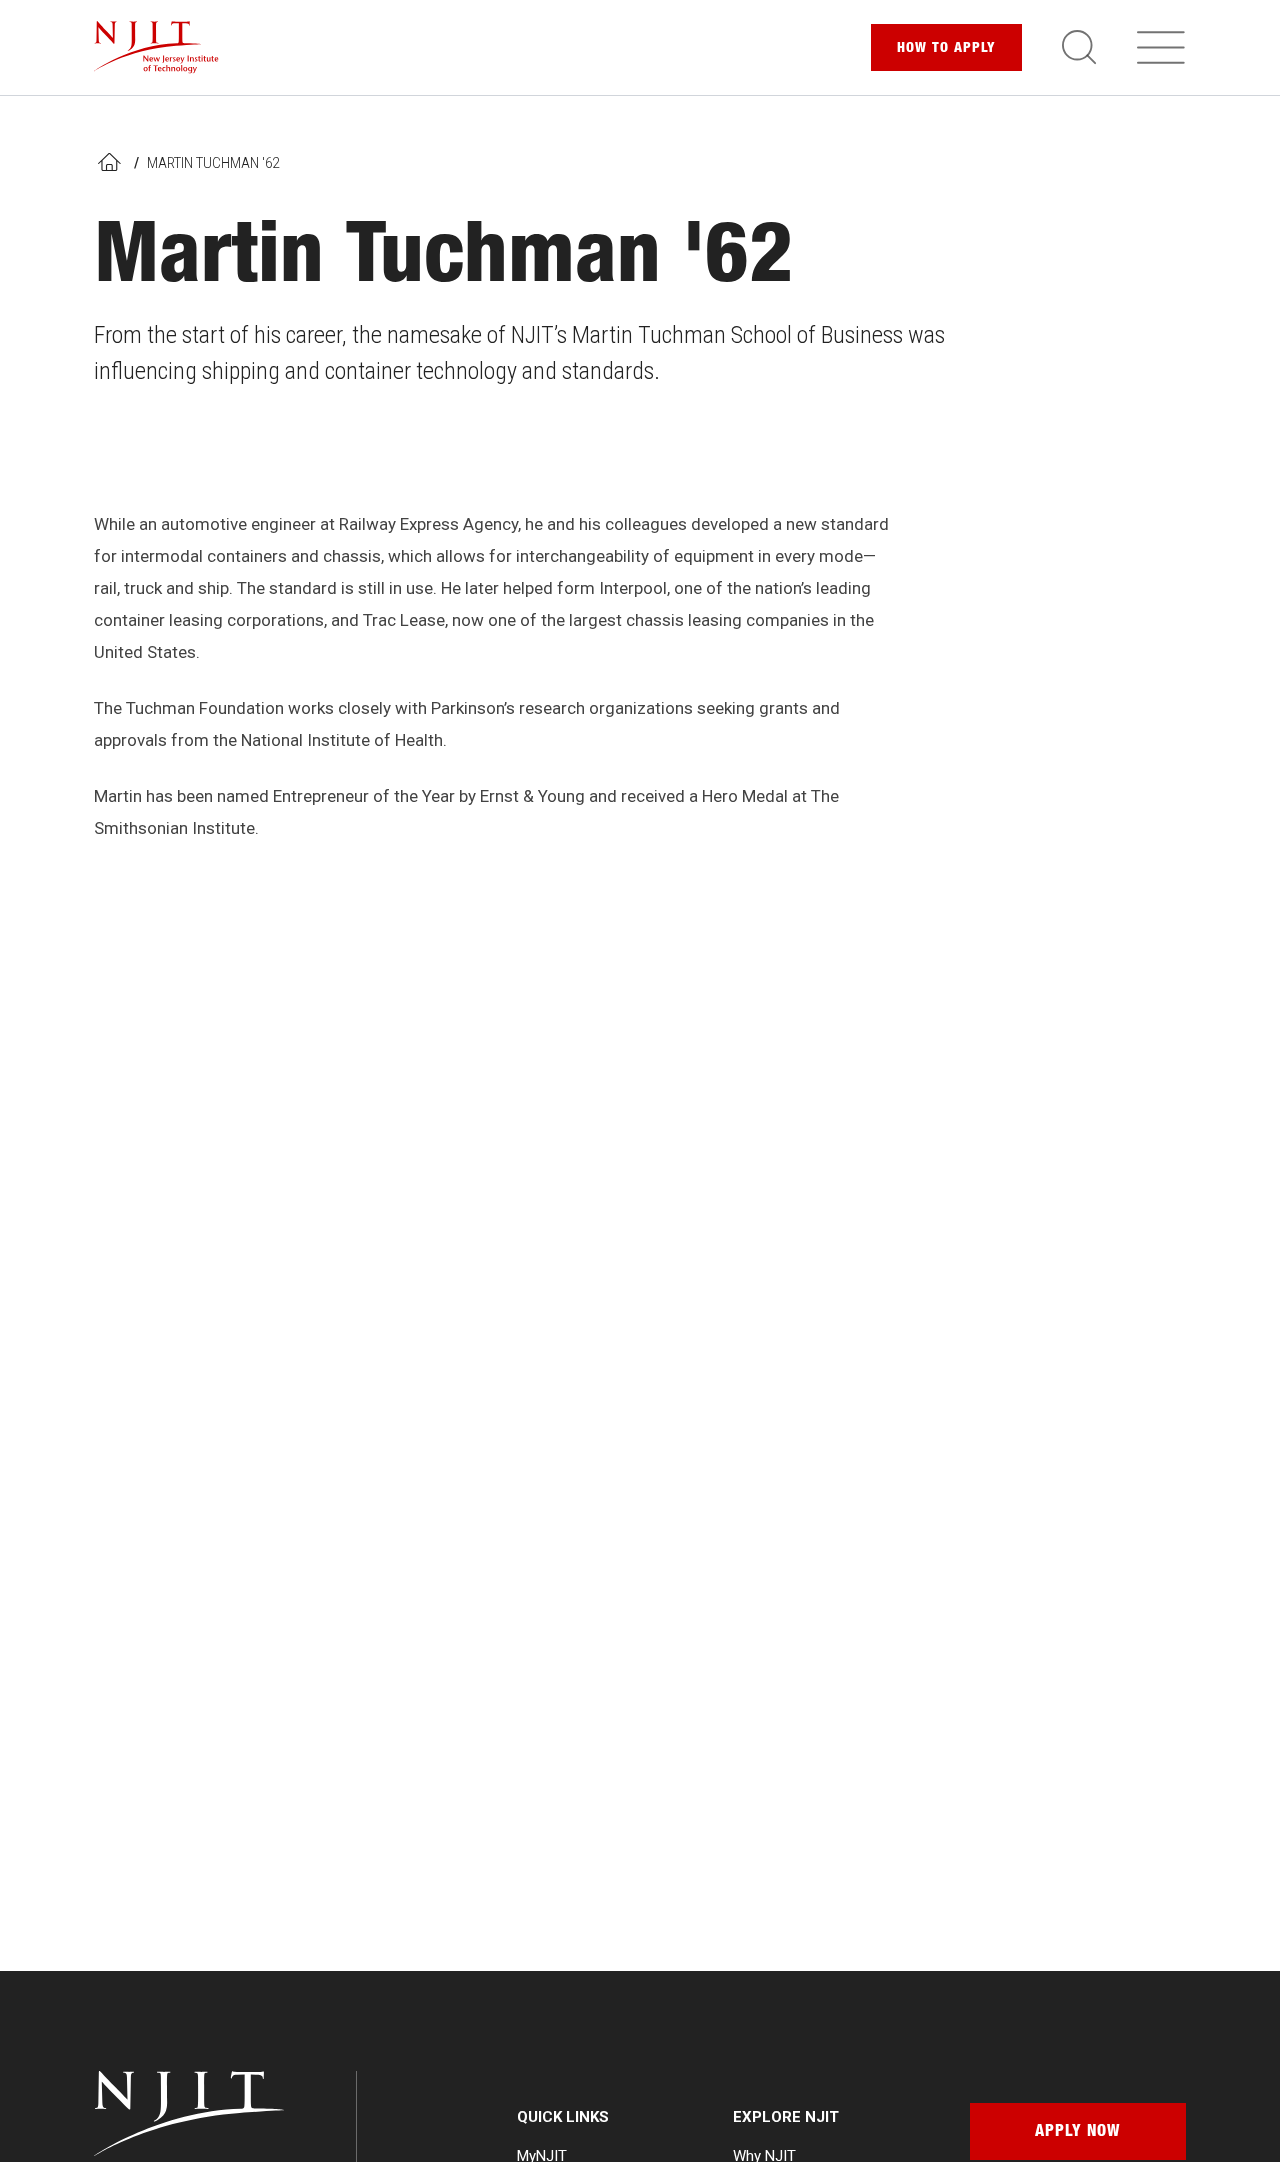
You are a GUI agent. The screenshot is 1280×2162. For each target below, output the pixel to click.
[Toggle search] (1079, 47)
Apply (946, 49)
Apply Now (1077, 2133)
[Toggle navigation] (1161, 47)
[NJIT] (156, 47)
